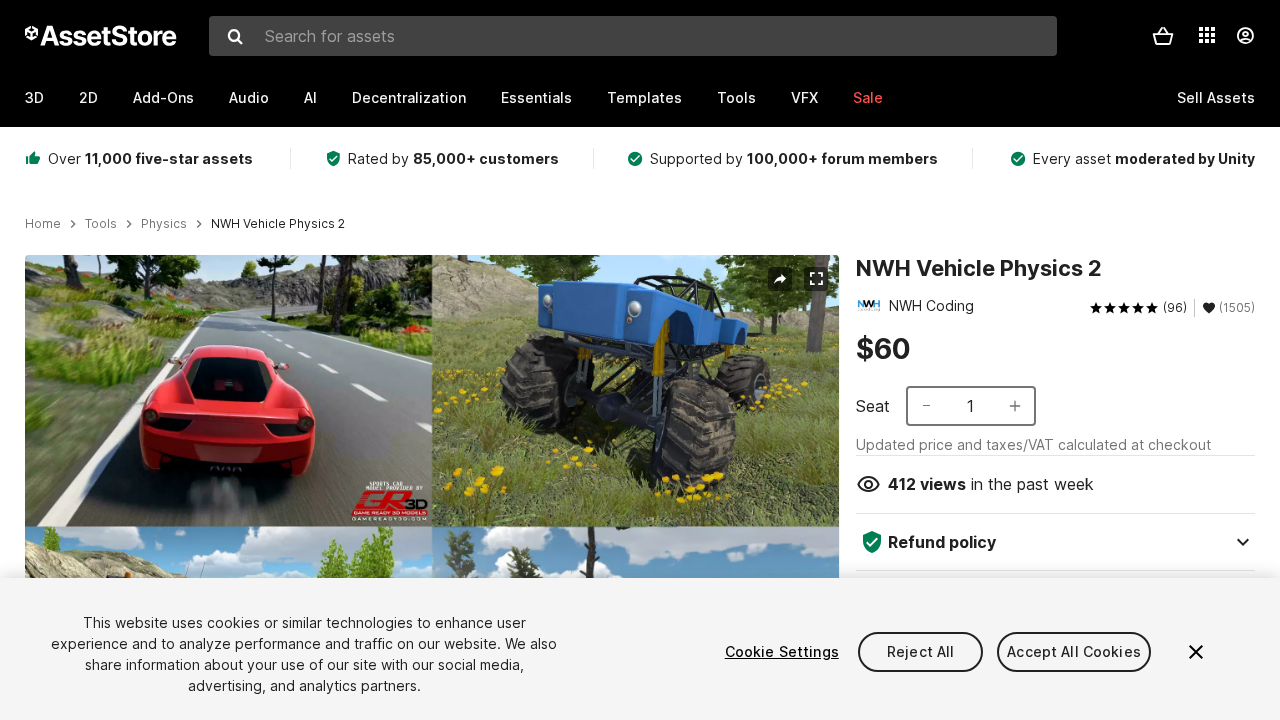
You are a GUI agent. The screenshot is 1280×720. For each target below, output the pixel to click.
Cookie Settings (782, 651)
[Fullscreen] (816, 279)
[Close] (1196, 652)
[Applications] (1207, 35)
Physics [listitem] (164, 224)
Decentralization (409, 97)
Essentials (536, 97)
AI (310, 97)
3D (34, 97)
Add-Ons (163, 97)
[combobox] (633, 36)
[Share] (780, 279)
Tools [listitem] (101, 224)
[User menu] (1245, 36)
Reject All (920, 651)
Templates (644, 97)
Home (43, 224)
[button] (1163, 36)
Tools (736, 97)
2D (88, 97)
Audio (249, 97)
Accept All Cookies (1074, 651)
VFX (804, 97)
